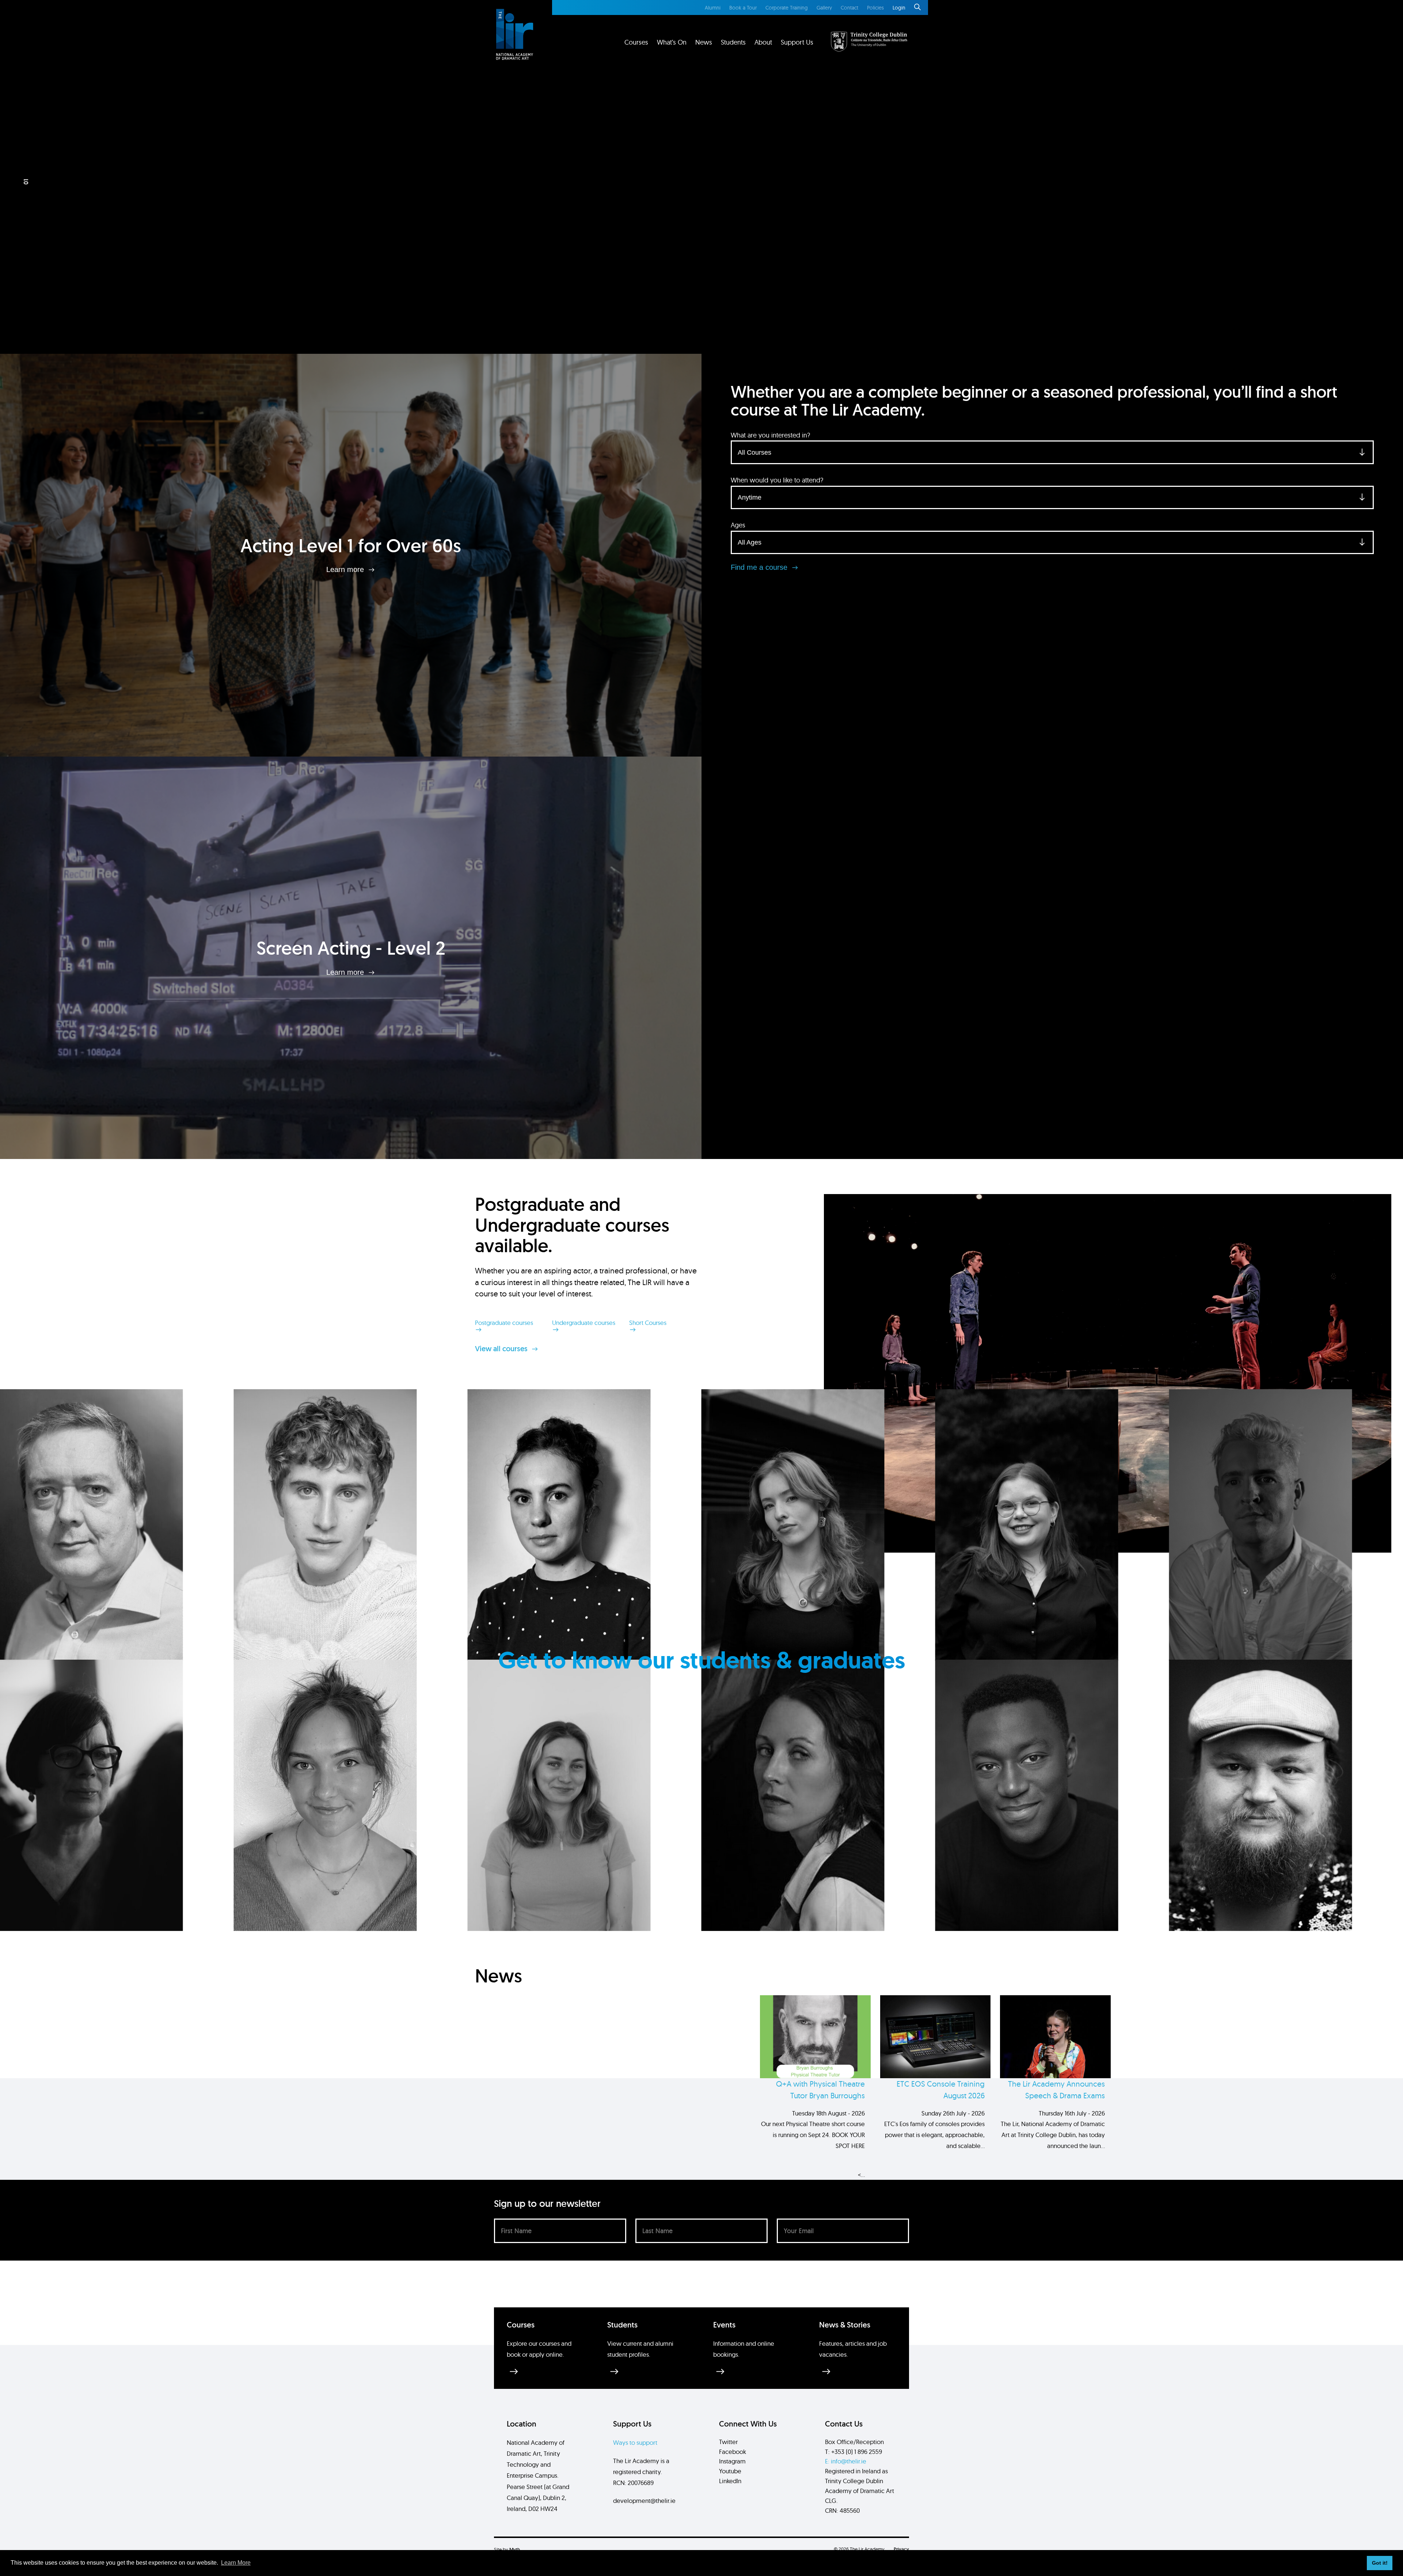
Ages (738, 525)
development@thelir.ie (644, 2501)
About (763, 42)
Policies (875, 8)
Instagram (732, 2461)
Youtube (730, 2471)
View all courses (502, 1349)
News (704, 42)
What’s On (672, 42)
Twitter (728, 2442)
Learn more (346, 569)
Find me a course (760, 567)
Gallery (824, 8)
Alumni (713, 8)
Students (733, 42)
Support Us (797, 42)
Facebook (733, 2452)
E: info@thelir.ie (846, 2461)
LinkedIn (730, 2481)
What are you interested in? (770, 435)
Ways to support (635, 2442)
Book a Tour (743, 8)
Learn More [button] (236, 2563)
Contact (849, 8)
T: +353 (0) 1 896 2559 (853, 2452)
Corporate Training (787, 8)
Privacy (901, 2549)
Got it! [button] (1380, 2563)
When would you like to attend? (777, 480)
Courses (636, 42)
